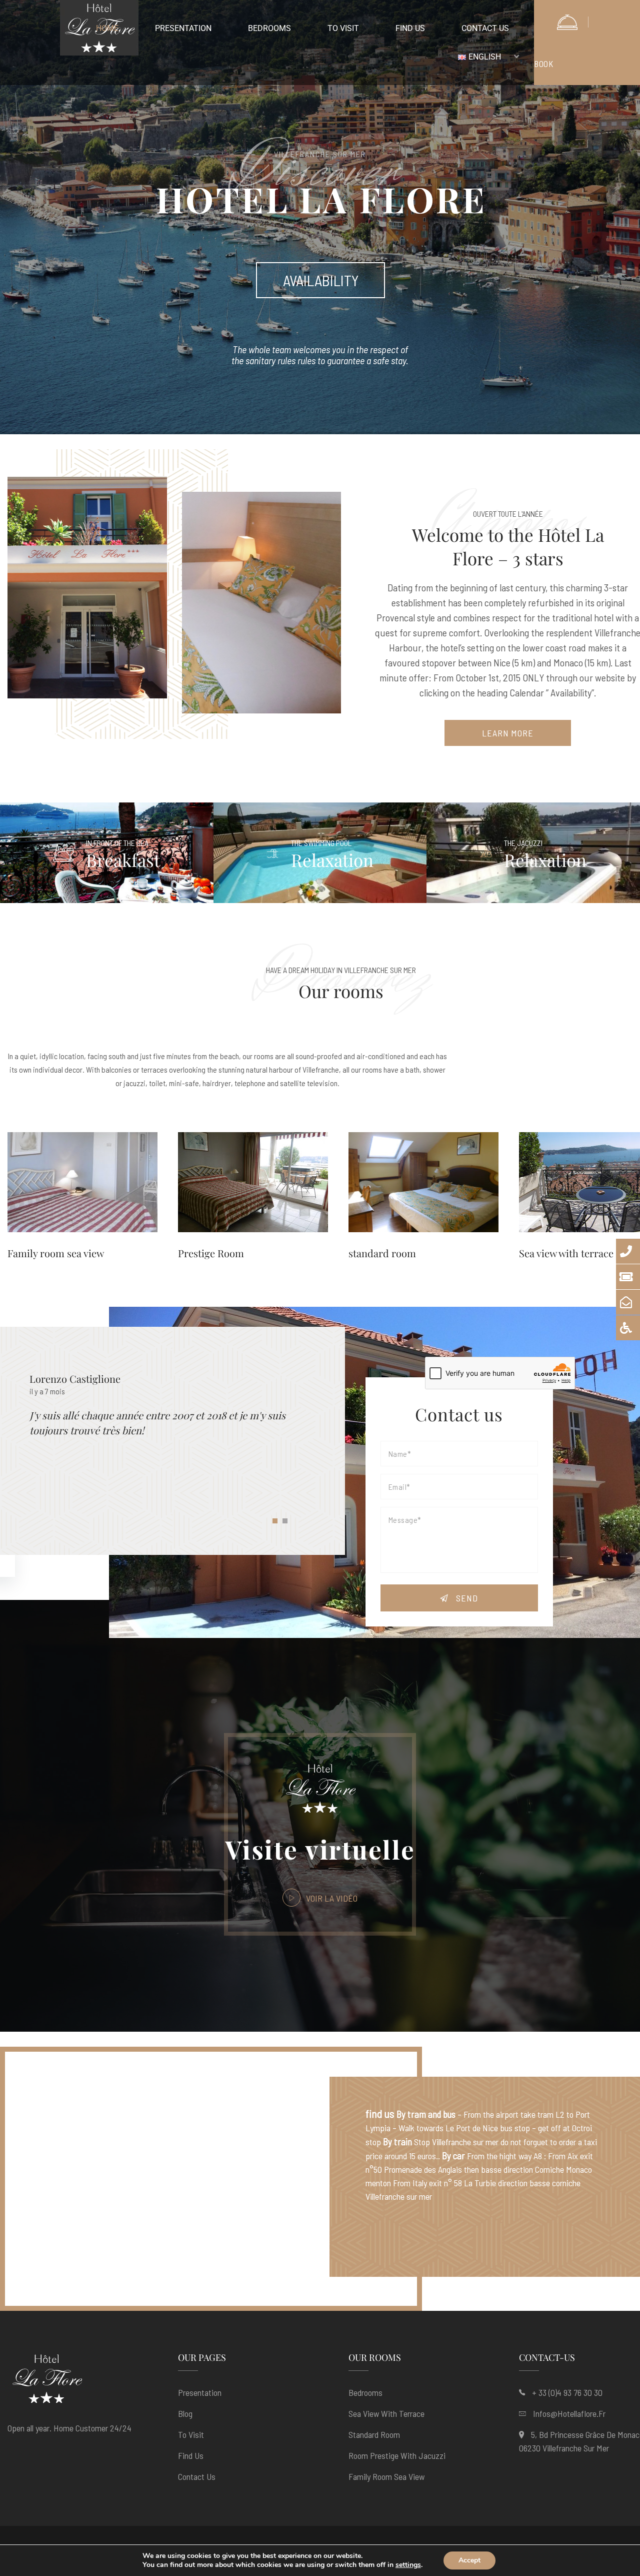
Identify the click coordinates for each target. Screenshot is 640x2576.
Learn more (508, 733)
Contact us (197, 2476)
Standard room (374, 2434)
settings (408, 2565)
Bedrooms (365, 2392)
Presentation (200, 2392)
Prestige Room (211, 1253)
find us (191, 2455)
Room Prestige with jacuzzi (397, 2455)
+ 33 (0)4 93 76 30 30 (567, 2392)
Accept (469, 2560)
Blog (185, 2413)
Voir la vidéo (331, 1898)
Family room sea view (56, 1253)
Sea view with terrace (566, 1253)
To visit (191, 2434)
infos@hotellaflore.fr (569, 2413)
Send (466, 1598)
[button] (275, 1523)
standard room (382, 1253)
